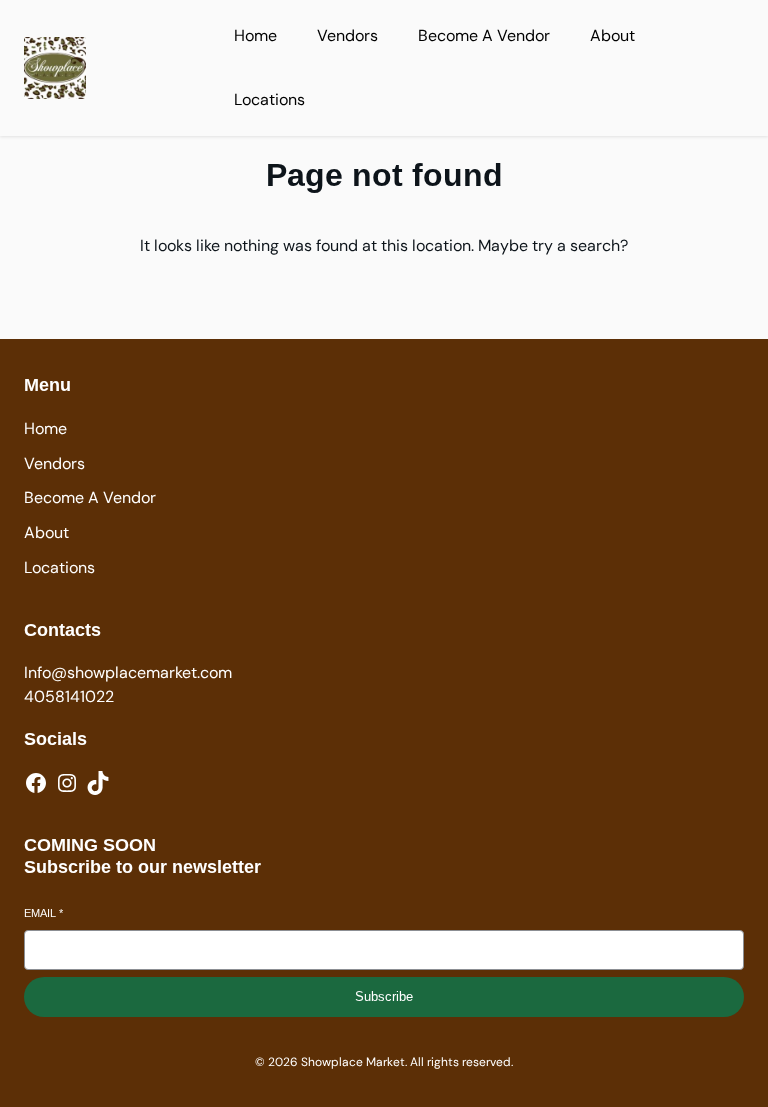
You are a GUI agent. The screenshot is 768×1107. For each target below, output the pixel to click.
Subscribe (384, 996)
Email (43, 913)
